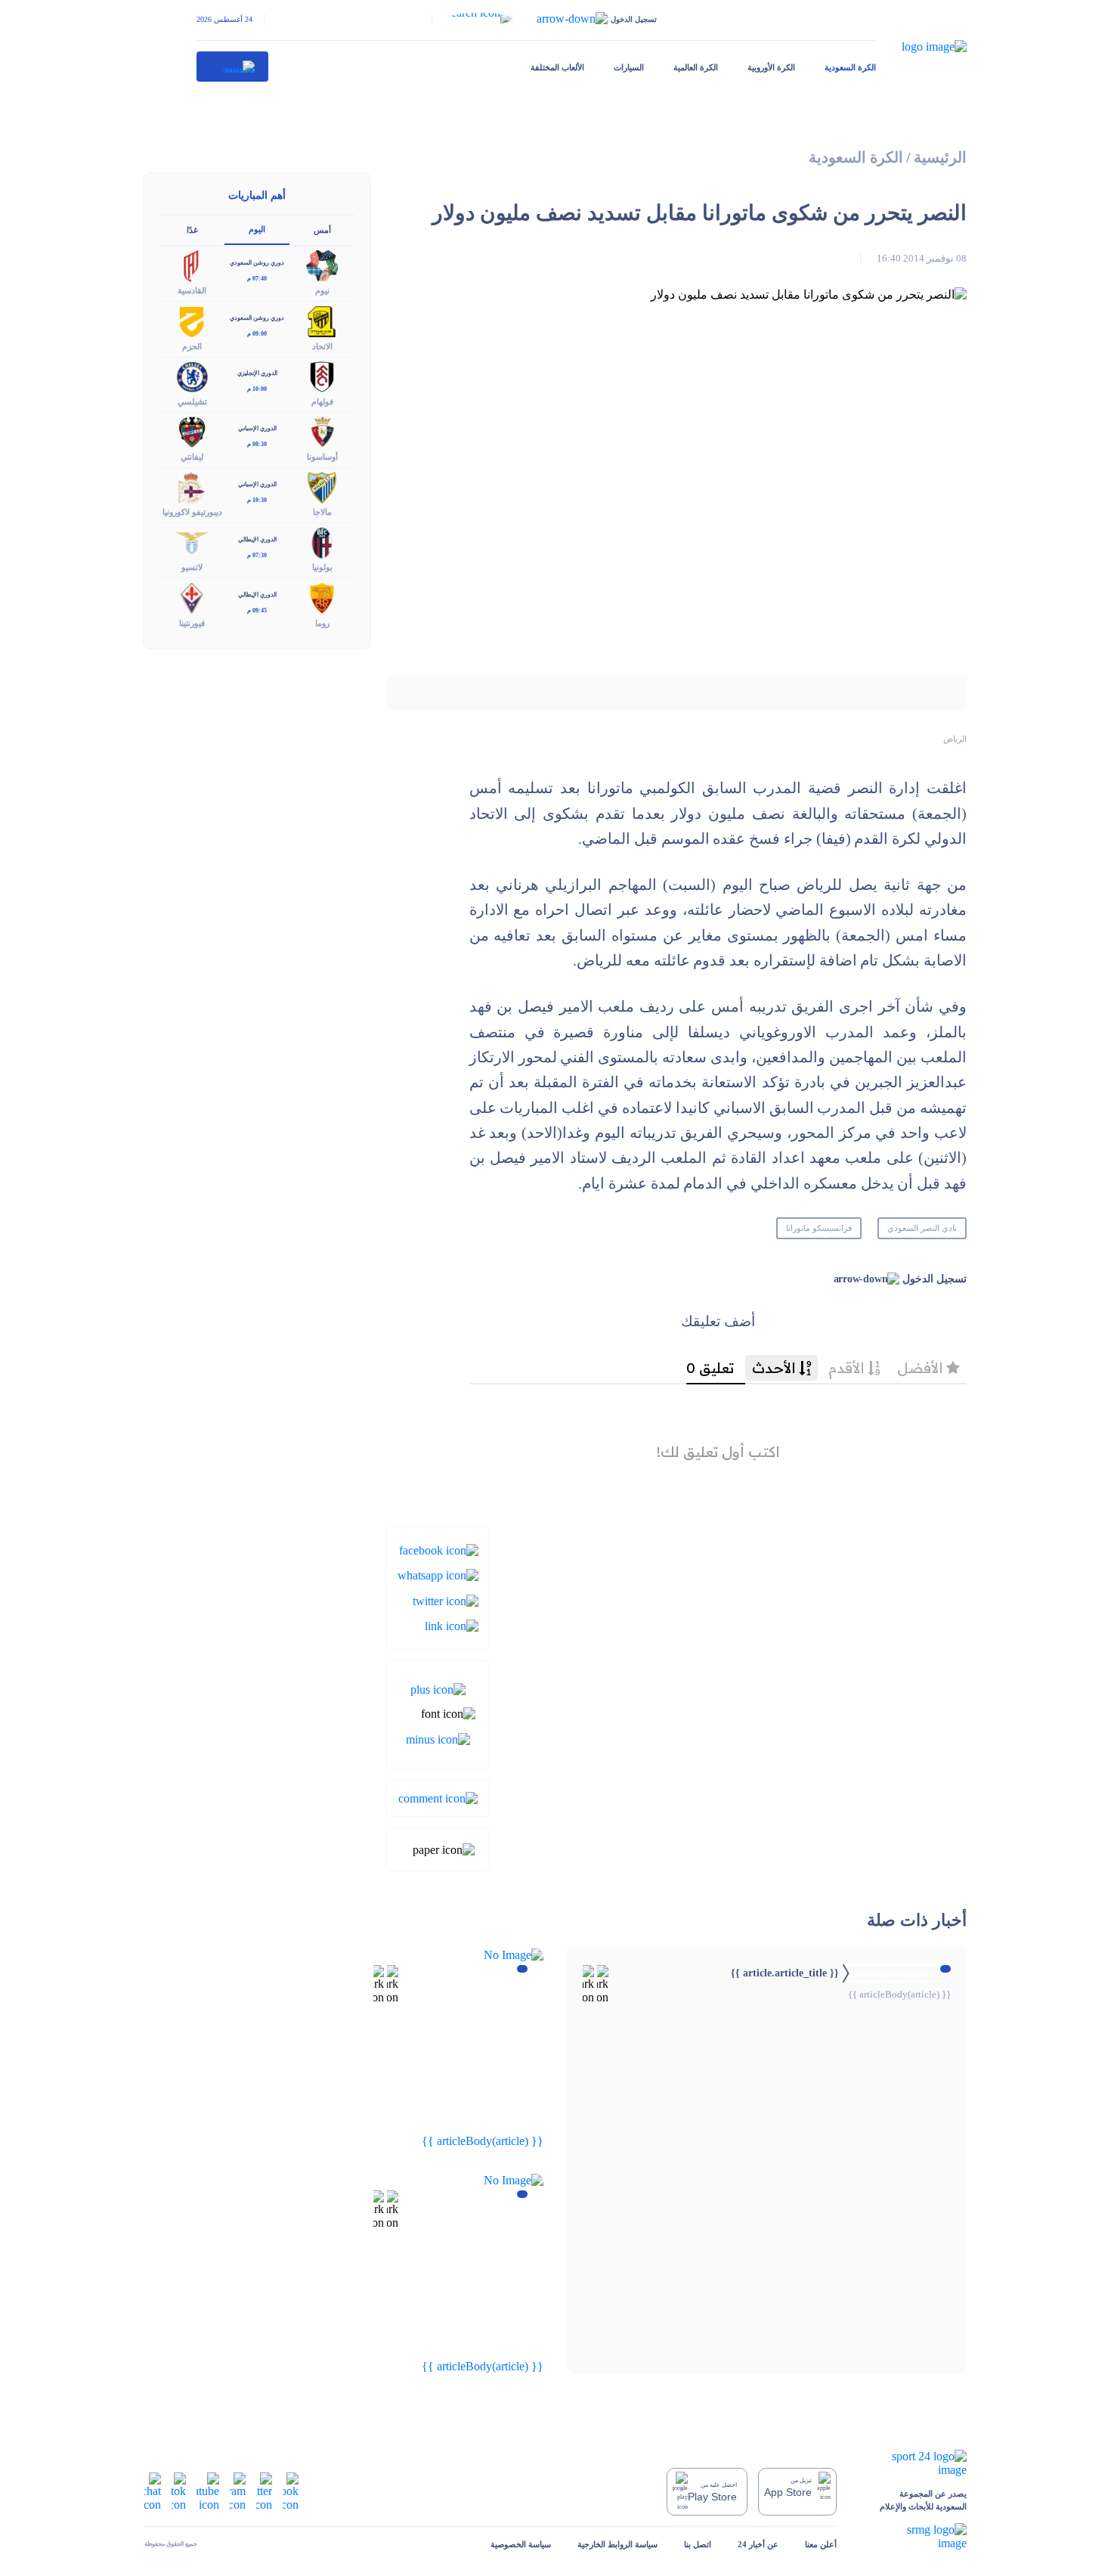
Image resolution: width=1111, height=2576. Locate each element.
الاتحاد (322, 346)
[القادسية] (192, 265)
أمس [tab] (322, 230)
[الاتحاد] (322, 320)
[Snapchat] (153, 2490)
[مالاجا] (322, 487)
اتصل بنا (698, 2544)
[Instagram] (238, 2490)
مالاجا (322, 512)
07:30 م (257, 555)
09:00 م (257, 334)
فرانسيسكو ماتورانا (819, 1228)
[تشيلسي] (192, 375)
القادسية (192, 290)
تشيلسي (192, 401)
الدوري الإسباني (257, 428)
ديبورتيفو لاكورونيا (192, 512)
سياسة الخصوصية (521, 2544)
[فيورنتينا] (192, 597)
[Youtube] (208, 2490)
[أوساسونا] (322, 431)
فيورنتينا (192, 623)
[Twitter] (446, 1600)
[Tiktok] (179, 2490)
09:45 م (257, 611)
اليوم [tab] (257, 229)
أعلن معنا (821, 2544)
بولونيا (322, 567)
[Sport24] (915, 2463)
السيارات (629, 67)
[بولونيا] (322, 542)
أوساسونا (322, 457)
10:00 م (257, 389)
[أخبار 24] (233, 67)
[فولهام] (322, 375)
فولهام (322, 401)
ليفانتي (192, 457)
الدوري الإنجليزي (257, 373)
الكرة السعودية (850, 67)
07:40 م (257, 279)
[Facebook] (439, 1550)
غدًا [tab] (192, 230)
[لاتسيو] (192, 542)
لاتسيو (192, 567)
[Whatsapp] (438, 1575)
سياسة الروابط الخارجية (617, 2544)
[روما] (322, 597)
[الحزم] (192, 320)
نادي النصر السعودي (922, 1228)
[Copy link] (452, 1625)
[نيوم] (322, 265)
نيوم (322, 290)
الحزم (192, 346)
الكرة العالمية (696, 67)
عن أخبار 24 (758, 2544)
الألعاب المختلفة (557, 67)
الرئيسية (940, 158)
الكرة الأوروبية (771, 67)
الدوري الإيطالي (257, 539)
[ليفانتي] (192, 431)
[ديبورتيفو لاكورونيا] (192, 487)
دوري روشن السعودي (257, 263)
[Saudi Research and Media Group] (915, 2537)
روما (322, 623)
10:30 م (257, 500)
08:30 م (257, 444)
